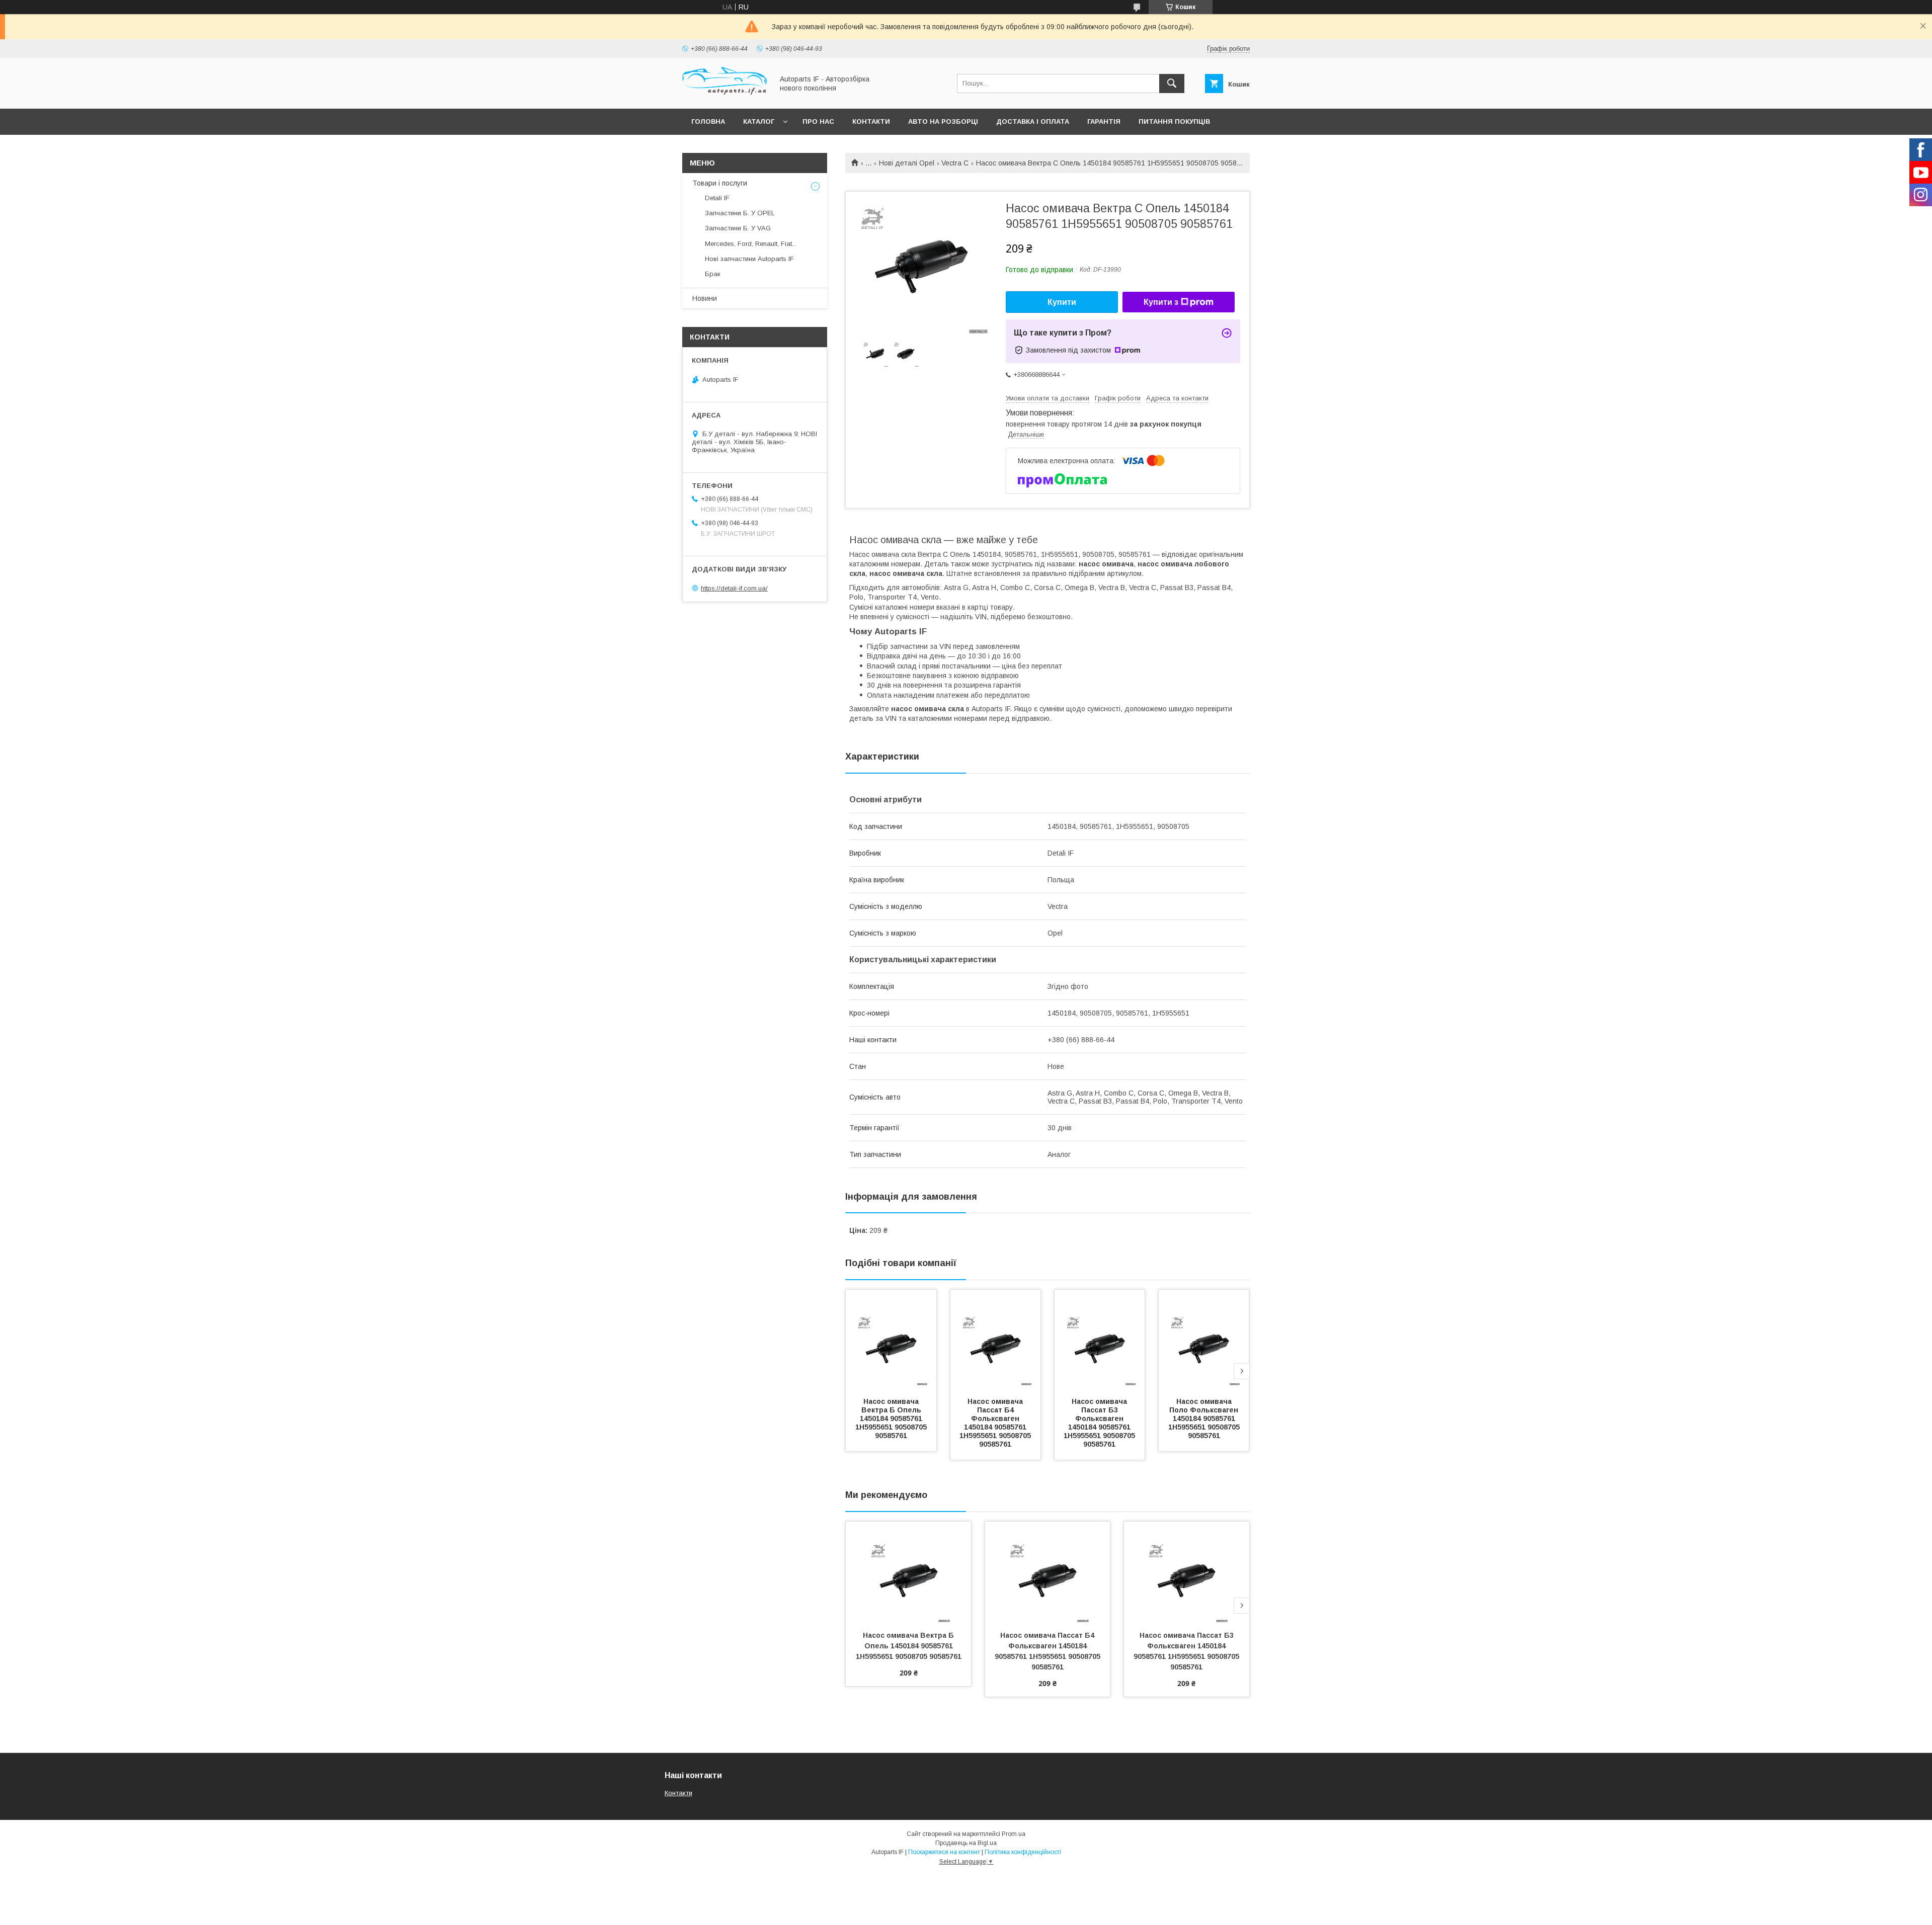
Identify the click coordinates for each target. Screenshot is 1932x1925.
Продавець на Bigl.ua (966, 1843)
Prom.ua (1014, 1834)
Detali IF (717, 198)
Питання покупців (1174, 121)
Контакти (871, 121)
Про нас (818, 121)
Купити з (1161, 302)
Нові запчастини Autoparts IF (749, 259)
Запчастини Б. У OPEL (740, 213)
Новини (705, 298)
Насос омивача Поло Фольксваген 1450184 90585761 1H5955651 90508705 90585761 (1205, 1418)
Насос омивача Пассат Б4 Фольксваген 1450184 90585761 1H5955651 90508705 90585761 (996, 1423)
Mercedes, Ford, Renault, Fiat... (751, 244)
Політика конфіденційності (1023, 1852)
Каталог (759, 121)
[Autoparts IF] (725, 96)
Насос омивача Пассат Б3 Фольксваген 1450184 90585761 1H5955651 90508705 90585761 (1100, 1423)
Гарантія (1104, 121)
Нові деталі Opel (907, 163)
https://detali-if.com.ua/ (734, 588)
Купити (1062, 302)
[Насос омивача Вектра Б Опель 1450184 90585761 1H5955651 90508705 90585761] (891, 1340)
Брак (713, 274)
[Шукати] (1172, 83)
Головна (708, 121)
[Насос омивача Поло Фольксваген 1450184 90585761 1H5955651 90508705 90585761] (1204, 1340)
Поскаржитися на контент (944, 1852)
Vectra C (955, 163)
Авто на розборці (943, 121)
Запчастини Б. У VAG (738, 228)
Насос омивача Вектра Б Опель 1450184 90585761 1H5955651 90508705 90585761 (892, 1418)
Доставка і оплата (1033, 121)
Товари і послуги (720, 183)
